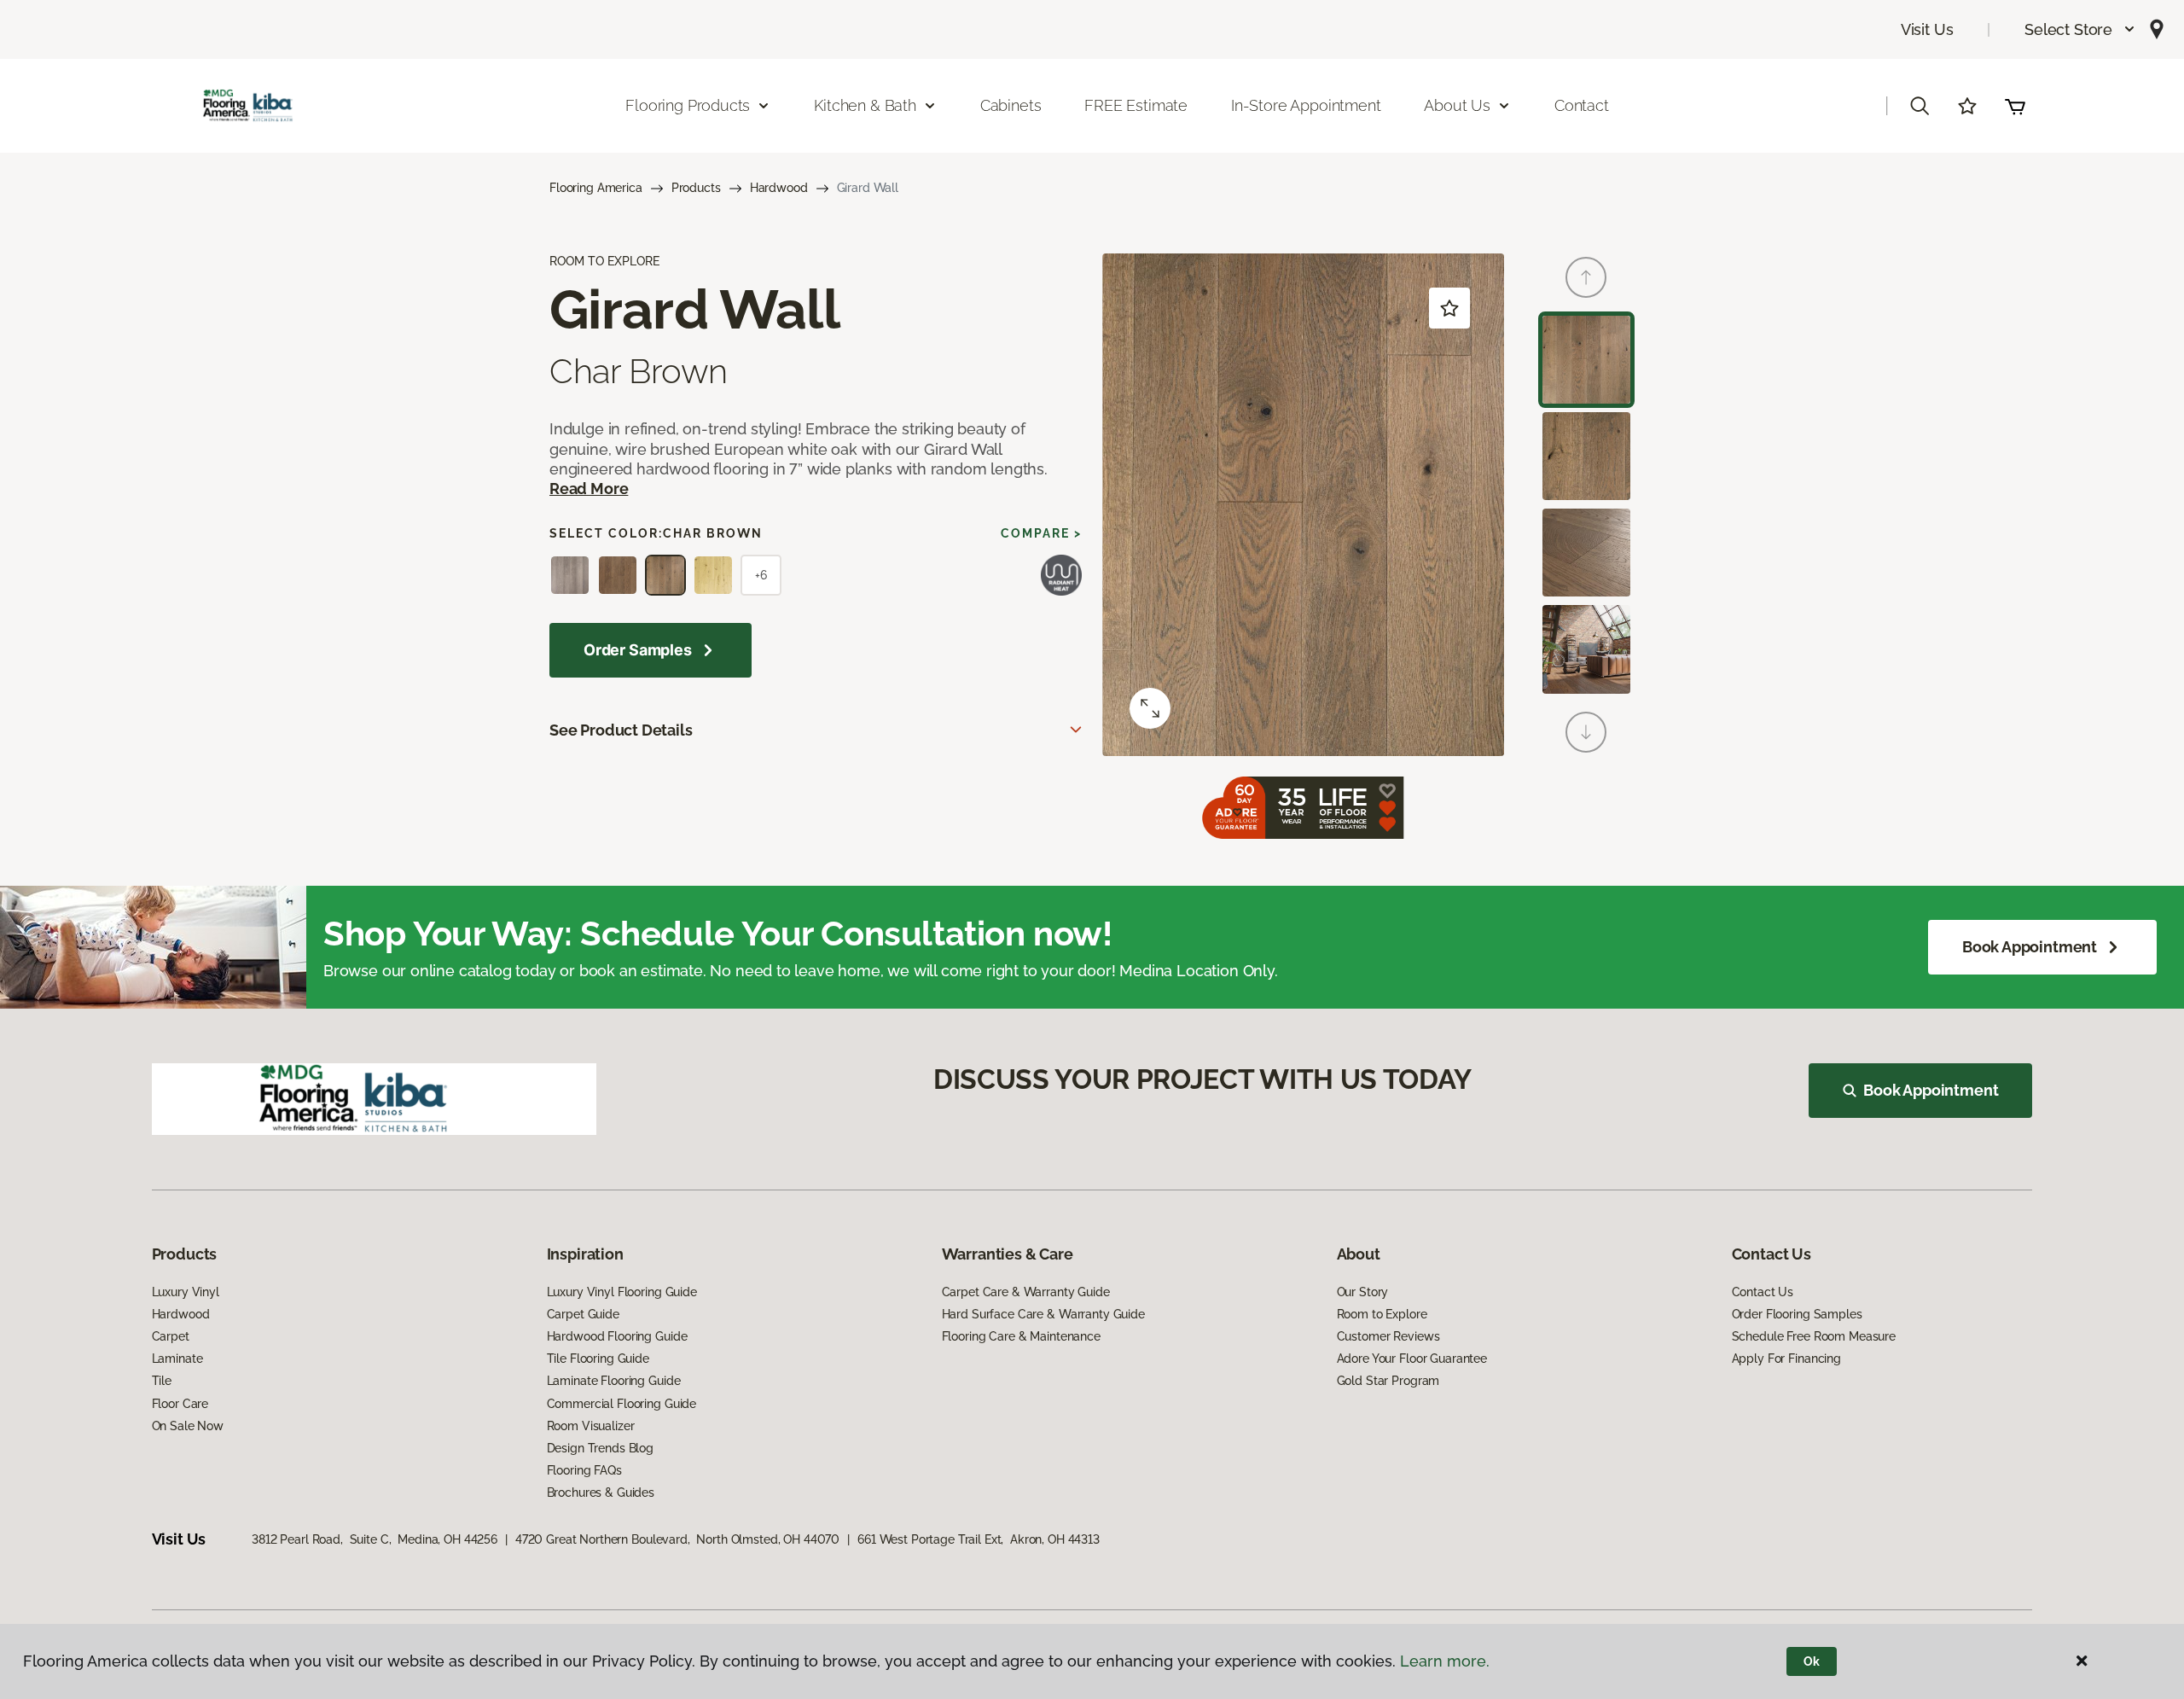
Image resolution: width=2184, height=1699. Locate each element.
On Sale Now (188, 1426)
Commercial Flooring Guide (622, 1404)
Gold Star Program (1388, 1381)
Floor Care (180, 1404)
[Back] (1586, 277)
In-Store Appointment (1306, 105)
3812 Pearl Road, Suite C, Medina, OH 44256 (375, 1539)
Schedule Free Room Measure (1814, 1336)
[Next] (1586, 732)
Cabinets (1011, 105)
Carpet (171, 1336)
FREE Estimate (1136, 105)
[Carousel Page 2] (1586, 456)
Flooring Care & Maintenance (1021, 1336)
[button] (2080, 29)
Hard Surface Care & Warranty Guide (1043, 1314)
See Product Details (621, 730)
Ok (1812, 1661)
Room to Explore (1382, 1314)
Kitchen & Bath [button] (865, 105)
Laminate (177, 1359)
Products (696, 188)
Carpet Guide (583, 1314)
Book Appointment (2030, 947)
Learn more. (1445, 1661)
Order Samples (638, 650)
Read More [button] (589, 489)
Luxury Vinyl (186, 1292)
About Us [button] (1457, 105)
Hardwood (779, 188)
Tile (162, 1381)
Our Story (1363, 1292)
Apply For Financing (1786, 1359)
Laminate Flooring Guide (614, 1381)
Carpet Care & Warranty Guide (1026, 1292)
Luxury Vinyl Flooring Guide (622, 1292)
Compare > (1041, 533)
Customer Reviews (1388, 1336)
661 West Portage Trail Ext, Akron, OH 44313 (979, 1539)
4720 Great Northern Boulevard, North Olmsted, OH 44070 (677, 1539)
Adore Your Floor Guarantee (1412, 1359)
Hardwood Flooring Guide (617, 1336)
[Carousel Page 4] (1586, 649)
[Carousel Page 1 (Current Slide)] (1586, 360)
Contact (1582, 105)
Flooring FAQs (584, 1470)
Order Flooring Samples (1797, 1314)
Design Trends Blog (600, 1448)
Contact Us (1763, 1292)
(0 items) (2015, 106)
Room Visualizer (591, 1426)
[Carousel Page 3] (1586, 553)
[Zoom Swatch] (1150, 708)
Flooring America (596, 188)
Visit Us (1927, 29)
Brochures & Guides (601, 1492)
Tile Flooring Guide (598, 1359)
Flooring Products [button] (688, 105)
